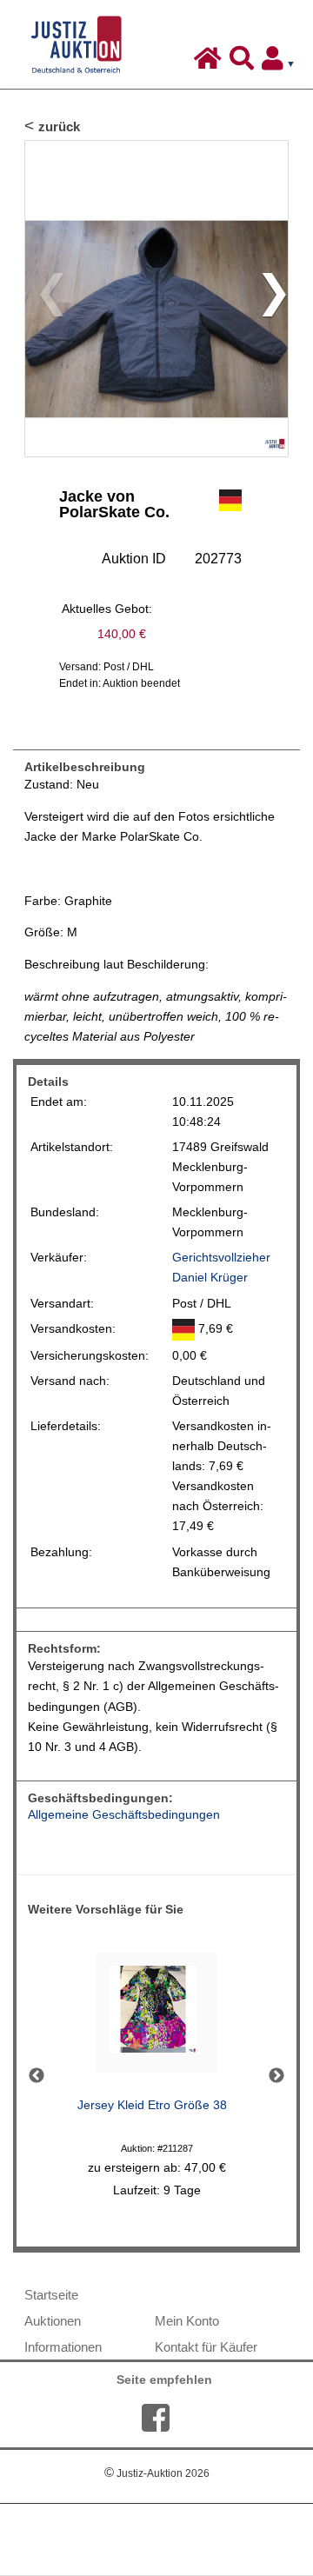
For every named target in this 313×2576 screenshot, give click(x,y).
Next (276, 2076)
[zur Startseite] (210, 63)
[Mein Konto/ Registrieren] (282, 63)
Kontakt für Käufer (206, 2347)
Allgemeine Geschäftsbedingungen (124, 1815)
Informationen (63, 2347)
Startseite (51, 2295)
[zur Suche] (244, 63)
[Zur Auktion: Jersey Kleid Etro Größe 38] (156, 2017)
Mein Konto (187, 2321)
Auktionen (53, 2321)
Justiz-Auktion (157, 2473)
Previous (37, 2076)
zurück (59, 126)
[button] (267, 299)
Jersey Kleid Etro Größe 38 (152, 2105)
